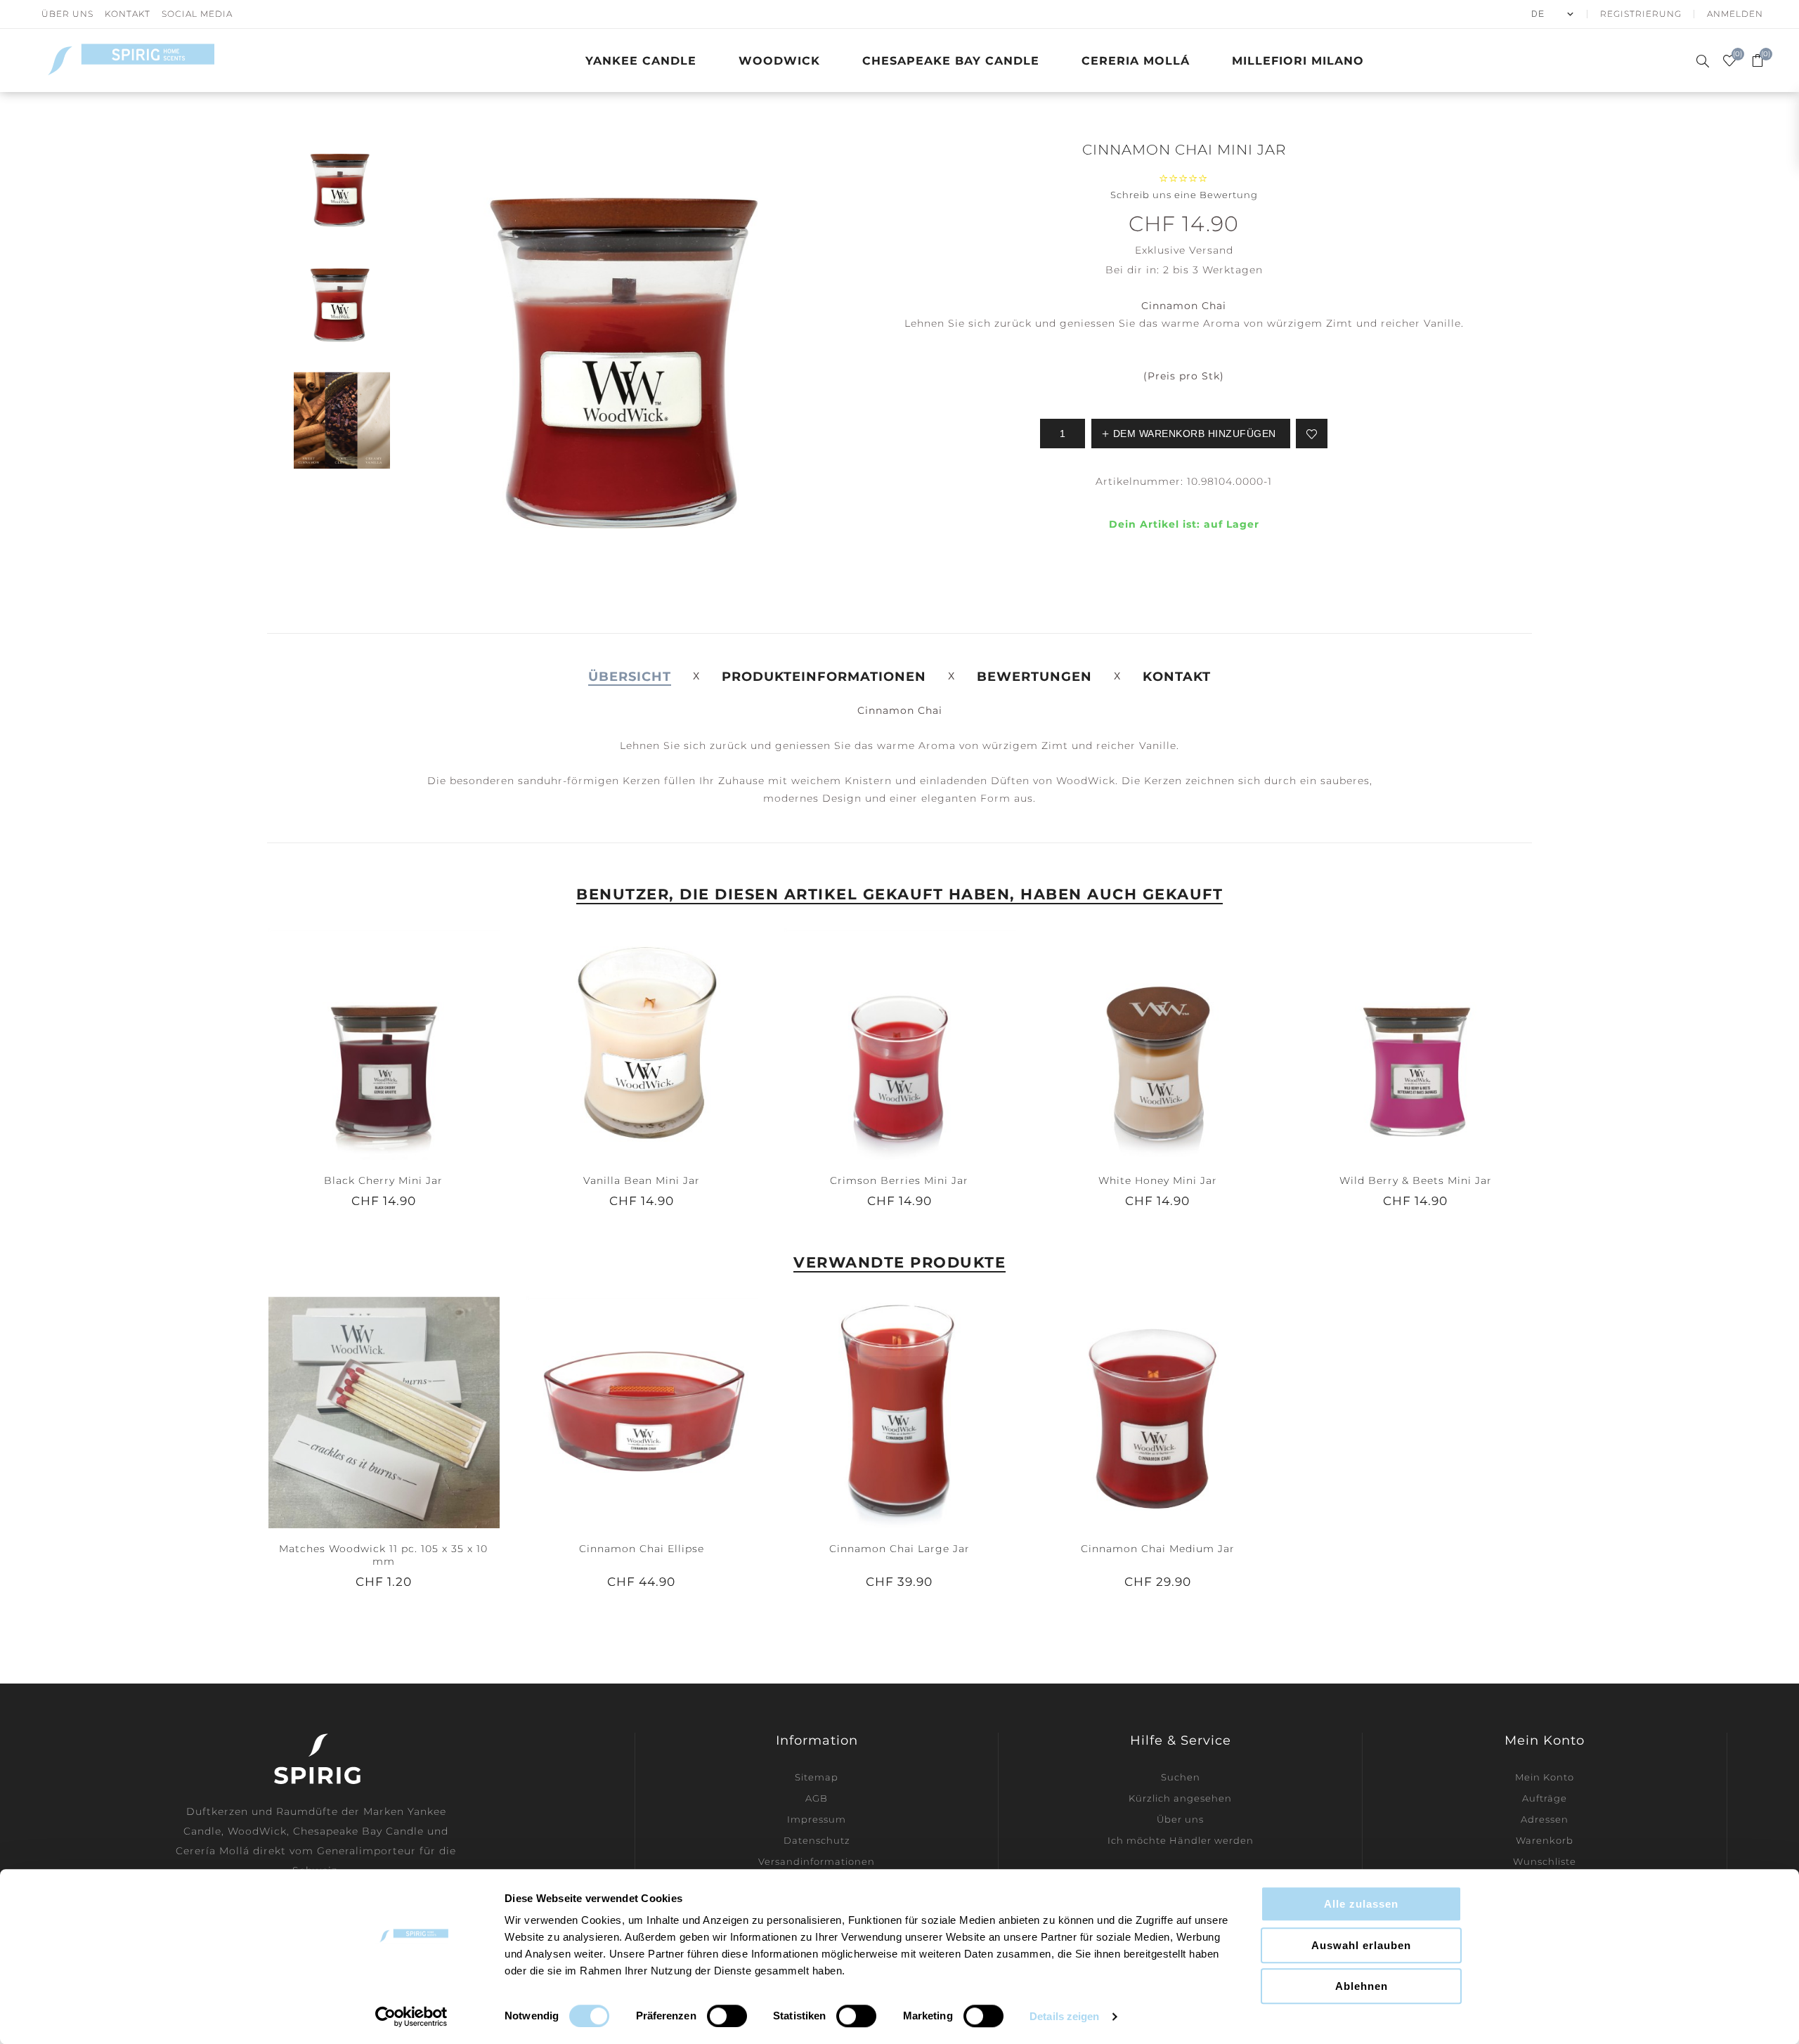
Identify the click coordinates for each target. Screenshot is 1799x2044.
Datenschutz (817, 1840)
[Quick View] (355, 1043)
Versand (1211, 250)
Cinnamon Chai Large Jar (899, 1549)
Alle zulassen (1361, 1904)
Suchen (1181, 1777)
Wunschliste (1545, 1861)
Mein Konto (1545, 1777)
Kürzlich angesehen (1180, 1798)
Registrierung (1641, 14)
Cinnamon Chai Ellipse (642, 1549)
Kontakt (128, 14)
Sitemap (817, 1777)
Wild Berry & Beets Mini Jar (1416, 1180)
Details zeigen (1064, 2016)
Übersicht (630, 677)
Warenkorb (1545, 1840)
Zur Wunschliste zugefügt (1312, 434)
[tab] (630, 677)
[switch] (727, 2016)
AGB (817, 1798)
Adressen (1545, 1819)
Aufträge (1545, 1798)
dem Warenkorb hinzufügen (412, 1043)
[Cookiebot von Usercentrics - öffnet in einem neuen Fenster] (411, 2017)
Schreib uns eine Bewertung (1184, 195)
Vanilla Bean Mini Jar (642, 1180)
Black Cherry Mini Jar (383, 1180)
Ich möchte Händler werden (1181, 1840)
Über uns (67, 14)
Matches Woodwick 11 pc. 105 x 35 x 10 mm (383, 1555)
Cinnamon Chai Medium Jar (1158, 1549)
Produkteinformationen (824, 677)
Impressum (817, 1819)
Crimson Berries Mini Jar (899, 1180)
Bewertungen (1034, 677)
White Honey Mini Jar (1158, 1180)
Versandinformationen (817, 1861)
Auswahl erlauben (1361, 1945)
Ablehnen (1362, 1986)
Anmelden (1735, 14)
